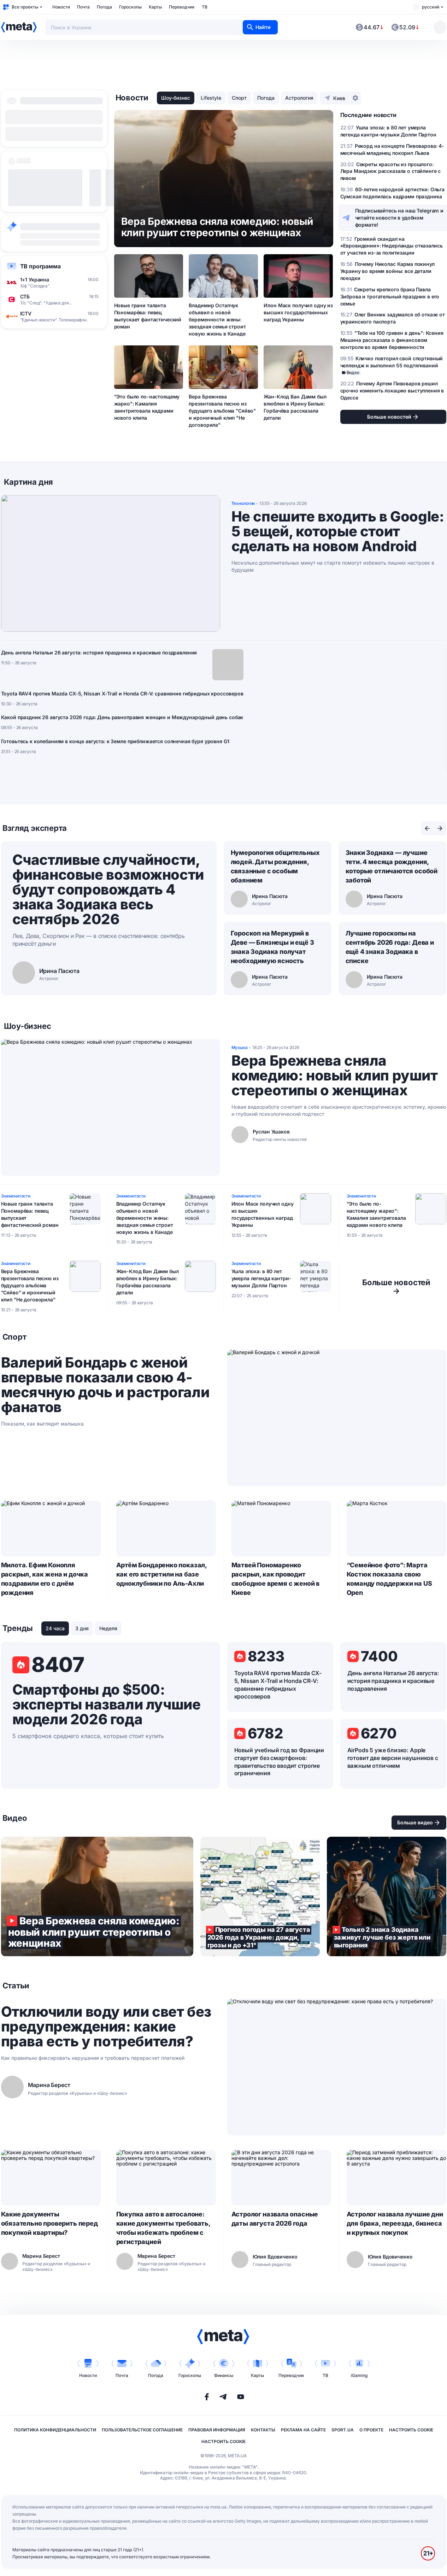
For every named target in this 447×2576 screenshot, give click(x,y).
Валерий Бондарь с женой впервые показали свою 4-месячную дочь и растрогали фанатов (105, 1385)
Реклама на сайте (303, 2430)
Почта (83, 7)
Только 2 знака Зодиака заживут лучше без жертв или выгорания (387, 1896)
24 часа (55, 1628)
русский (431, 7)
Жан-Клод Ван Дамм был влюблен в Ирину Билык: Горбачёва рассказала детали (295, 407)
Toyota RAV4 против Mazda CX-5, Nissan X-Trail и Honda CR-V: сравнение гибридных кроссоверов (122, 693)
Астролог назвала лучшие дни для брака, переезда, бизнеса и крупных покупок (395, 2223)
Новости (61, 7)
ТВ (205, 7)
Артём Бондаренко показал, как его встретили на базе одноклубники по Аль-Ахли (162, 1574)
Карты (155, 7)
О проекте (371, 2430)
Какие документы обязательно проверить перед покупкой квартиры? (49, 2223)
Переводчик (182, 7)
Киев (339, 98)
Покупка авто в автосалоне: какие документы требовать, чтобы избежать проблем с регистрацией (163, 2228)
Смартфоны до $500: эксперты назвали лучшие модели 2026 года (107, 1704)
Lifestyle (211, 98)
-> (396, 1287)
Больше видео (415, 1822)
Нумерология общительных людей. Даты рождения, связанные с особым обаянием (275, 866)
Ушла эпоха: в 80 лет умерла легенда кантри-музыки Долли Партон (261, 1278)
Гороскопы (130, 7)
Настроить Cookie (411, 2430)
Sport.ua (343, 2430)
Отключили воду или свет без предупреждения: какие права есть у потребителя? (106, 2027)
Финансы (224, 2375)
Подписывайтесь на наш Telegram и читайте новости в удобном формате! (399, 218)
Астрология (299, 98)
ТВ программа (40, 266)
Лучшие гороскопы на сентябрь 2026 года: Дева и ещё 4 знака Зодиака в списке (390, 947)
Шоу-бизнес (176, 98)
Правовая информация (217, 2430)
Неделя (108, 1628)
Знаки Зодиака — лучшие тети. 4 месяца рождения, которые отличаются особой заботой (392, 866)
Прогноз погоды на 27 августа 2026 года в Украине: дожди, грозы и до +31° (260, 1896)
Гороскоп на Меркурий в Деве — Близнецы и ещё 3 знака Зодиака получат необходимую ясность (272, 947)
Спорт (239, 98)
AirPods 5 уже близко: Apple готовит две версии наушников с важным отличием (393, 1758)
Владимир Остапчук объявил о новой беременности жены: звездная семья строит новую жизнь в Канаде (217, 319)
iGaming (359, 2375)
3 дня (82, 1628)
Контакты (263, 2430)
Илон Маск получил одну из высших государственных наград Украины (298, 312)
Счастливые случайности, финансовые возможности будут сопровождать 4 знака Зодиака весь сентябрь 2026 (108, 889)
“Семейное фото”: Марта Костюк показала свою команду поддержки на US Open (389, 1579)
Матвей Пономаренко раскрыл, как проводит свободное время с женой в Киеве (276, 1579)
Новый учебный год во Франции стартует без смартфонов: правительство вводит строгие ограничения (279, 1762)
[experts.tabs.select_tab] (427, 828)
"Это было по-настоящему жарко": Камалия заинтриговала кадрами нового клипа (147, 407)
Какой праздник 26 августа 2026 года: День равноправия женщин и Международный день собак (122, 717)
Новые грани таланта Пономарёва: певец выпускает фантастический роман (148, 316)
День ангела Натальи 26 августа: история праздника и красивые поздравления (99, 652)
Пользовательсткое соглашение (142, 2430)
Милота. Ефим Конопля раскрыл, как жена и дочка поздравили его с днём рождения (45, 1579)
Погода (104, 7)
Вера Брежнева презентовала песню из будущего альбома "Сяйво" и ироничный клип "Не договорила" (222, 411)
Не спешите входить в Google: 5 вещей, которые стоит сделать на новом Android (338, 531)
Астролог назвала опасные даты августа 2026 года (275, 2219)
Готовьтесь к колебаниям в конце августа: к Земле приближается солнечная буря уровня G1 (115, 741)
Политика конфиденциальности (55, 2430)
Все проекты (25, 7)
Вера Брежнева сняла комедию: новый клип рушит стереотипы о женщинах (335, 1076)
